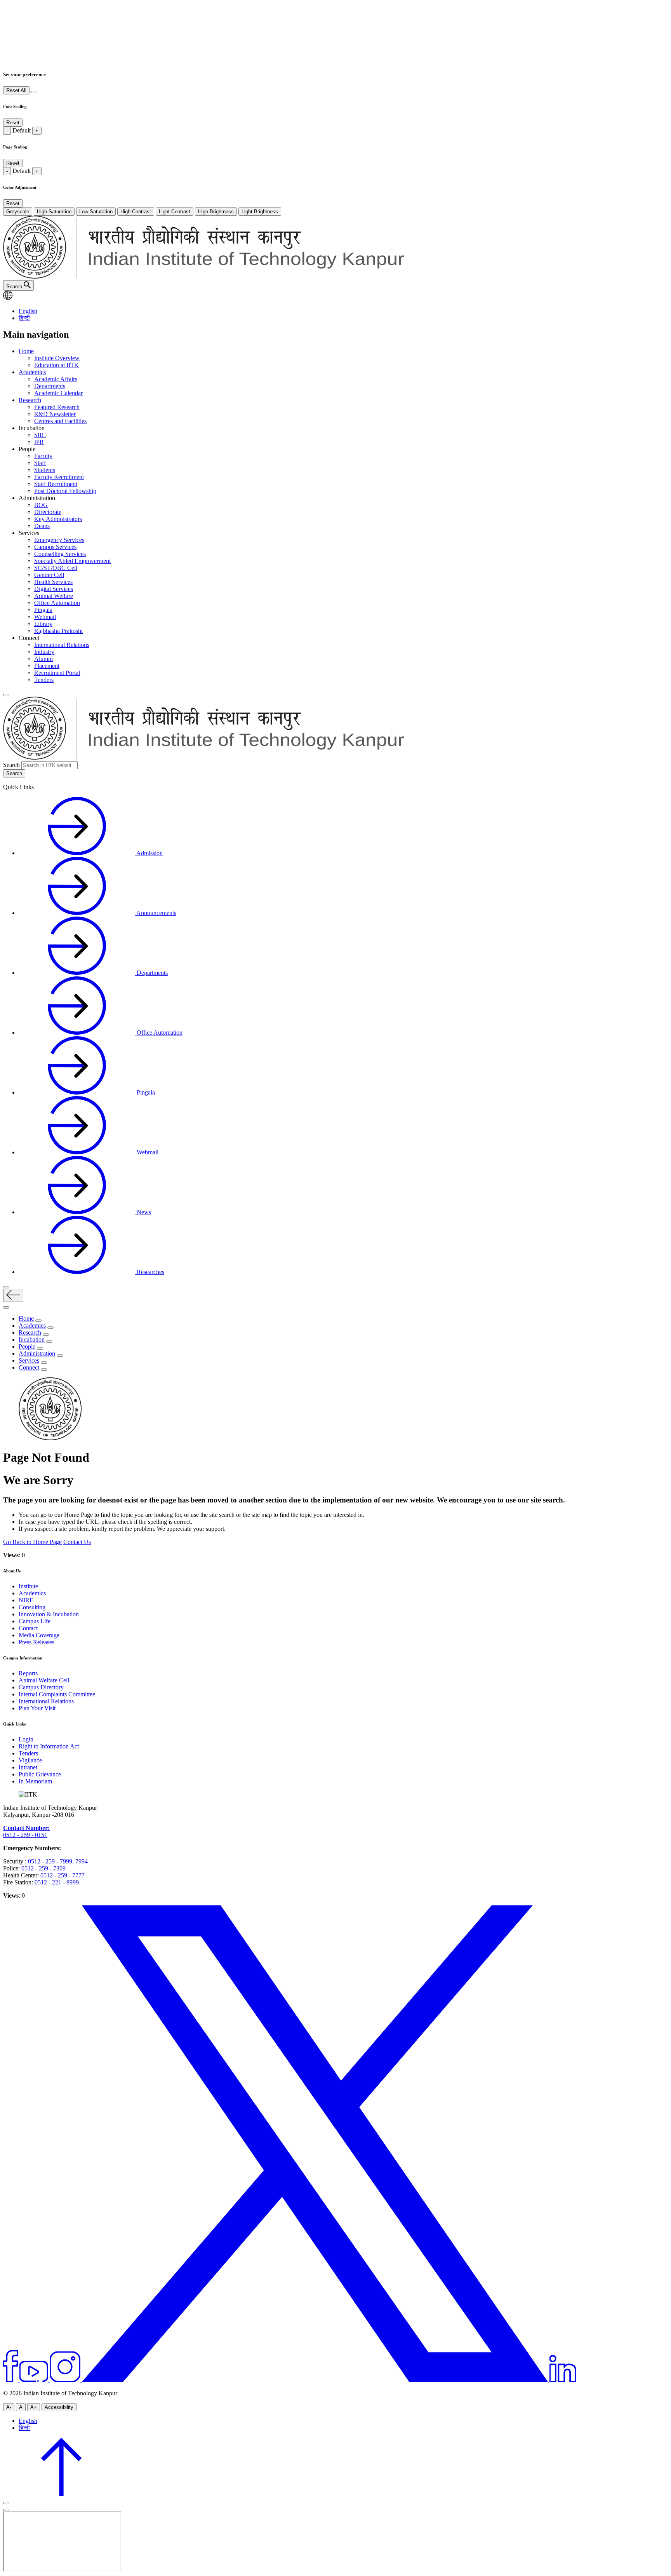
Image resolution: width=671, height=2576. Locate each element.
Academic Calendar (58, 393)
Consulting (32, 1607)
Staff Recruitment (56, 484)
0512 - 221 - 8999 (57, 1882)
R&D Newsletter (55, 414)
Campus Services (55, 547)
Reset (13, 123)
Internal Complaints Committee (57, 1694)
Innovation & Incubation (49, 1614)
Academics (32, 372)
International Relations (62, 645)
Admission (149, 853)
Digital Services (54, 589)
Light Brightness (260, 212)
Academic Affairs (56, 379)
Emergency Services (59, 540)
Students (45, 470)
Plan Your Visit (37, 1708)
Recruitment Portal (57, 673)
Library (43, 624)
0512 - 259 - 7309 (43, 1868)
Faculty (43, 456)
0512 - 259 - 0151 (25, 1835)
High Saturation (54, 212)
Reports (28, 1673)
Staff (40, 463)
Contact (28, 1628)
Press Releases (37, 1642)
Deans (42, 526)
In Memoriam (35, 1781)
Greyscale (18, 212)
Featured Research (57, 407)
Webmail (45, 617)
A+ (34, 2407)
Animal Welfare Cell (44, 1680)
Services (29, 1360)
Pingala (43, 610)
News (143, 1212)
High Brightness (216, 212)
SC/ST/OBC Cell (56, 568)
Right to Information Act (49, 1746)
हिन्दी (24, 318)
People (27, 1346)
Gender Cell (49, 575)
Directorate (48, 512)
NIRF (26, 1600)
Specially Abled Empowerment (72, 561)
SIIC (40, 435)
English (28, 311)
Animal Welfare (54, 596)
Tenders (44, 680)
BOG (41, 505)
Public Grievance (40, 1774)
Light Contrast (175, 212)
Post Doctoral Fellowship (65, 491)
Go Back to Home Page (32, 1542)
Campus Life (35, 1621)
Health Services (53, 582)
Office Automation (57, 603)
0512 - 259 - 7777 (63, 1875)
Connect (29, 1367)
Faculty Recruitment (59, 477)
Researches (150, 1272)
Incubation (32, 1339)
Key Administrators (58, 519)
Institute (28, 1586)
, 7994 (80, 1861)
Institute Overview (57, 358)
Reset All (16, 90)
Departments (50, 386)
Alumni (43, 659)
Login (26, 1739)
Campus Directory (41, 1687)
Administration (37, 1353)
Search (11, 765)
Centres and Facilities (60, 421)
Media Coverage (39, 1635)
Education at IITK (56, 365)
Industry (44, 652)
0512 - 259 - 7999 (50, 1861)
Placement (47, 666)
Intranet (28, 1767)
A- (9, 2407)
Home (26, 351)
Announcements (156, 913)
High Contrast (136, 212)
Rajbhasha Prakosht (58, 631)
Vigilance (30, 1760)
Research (30, 400)
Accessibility (59, 2407)
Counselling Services (60, 554)
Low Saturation (96, 212)
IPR (39, 442)
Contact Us (77, 1542)
